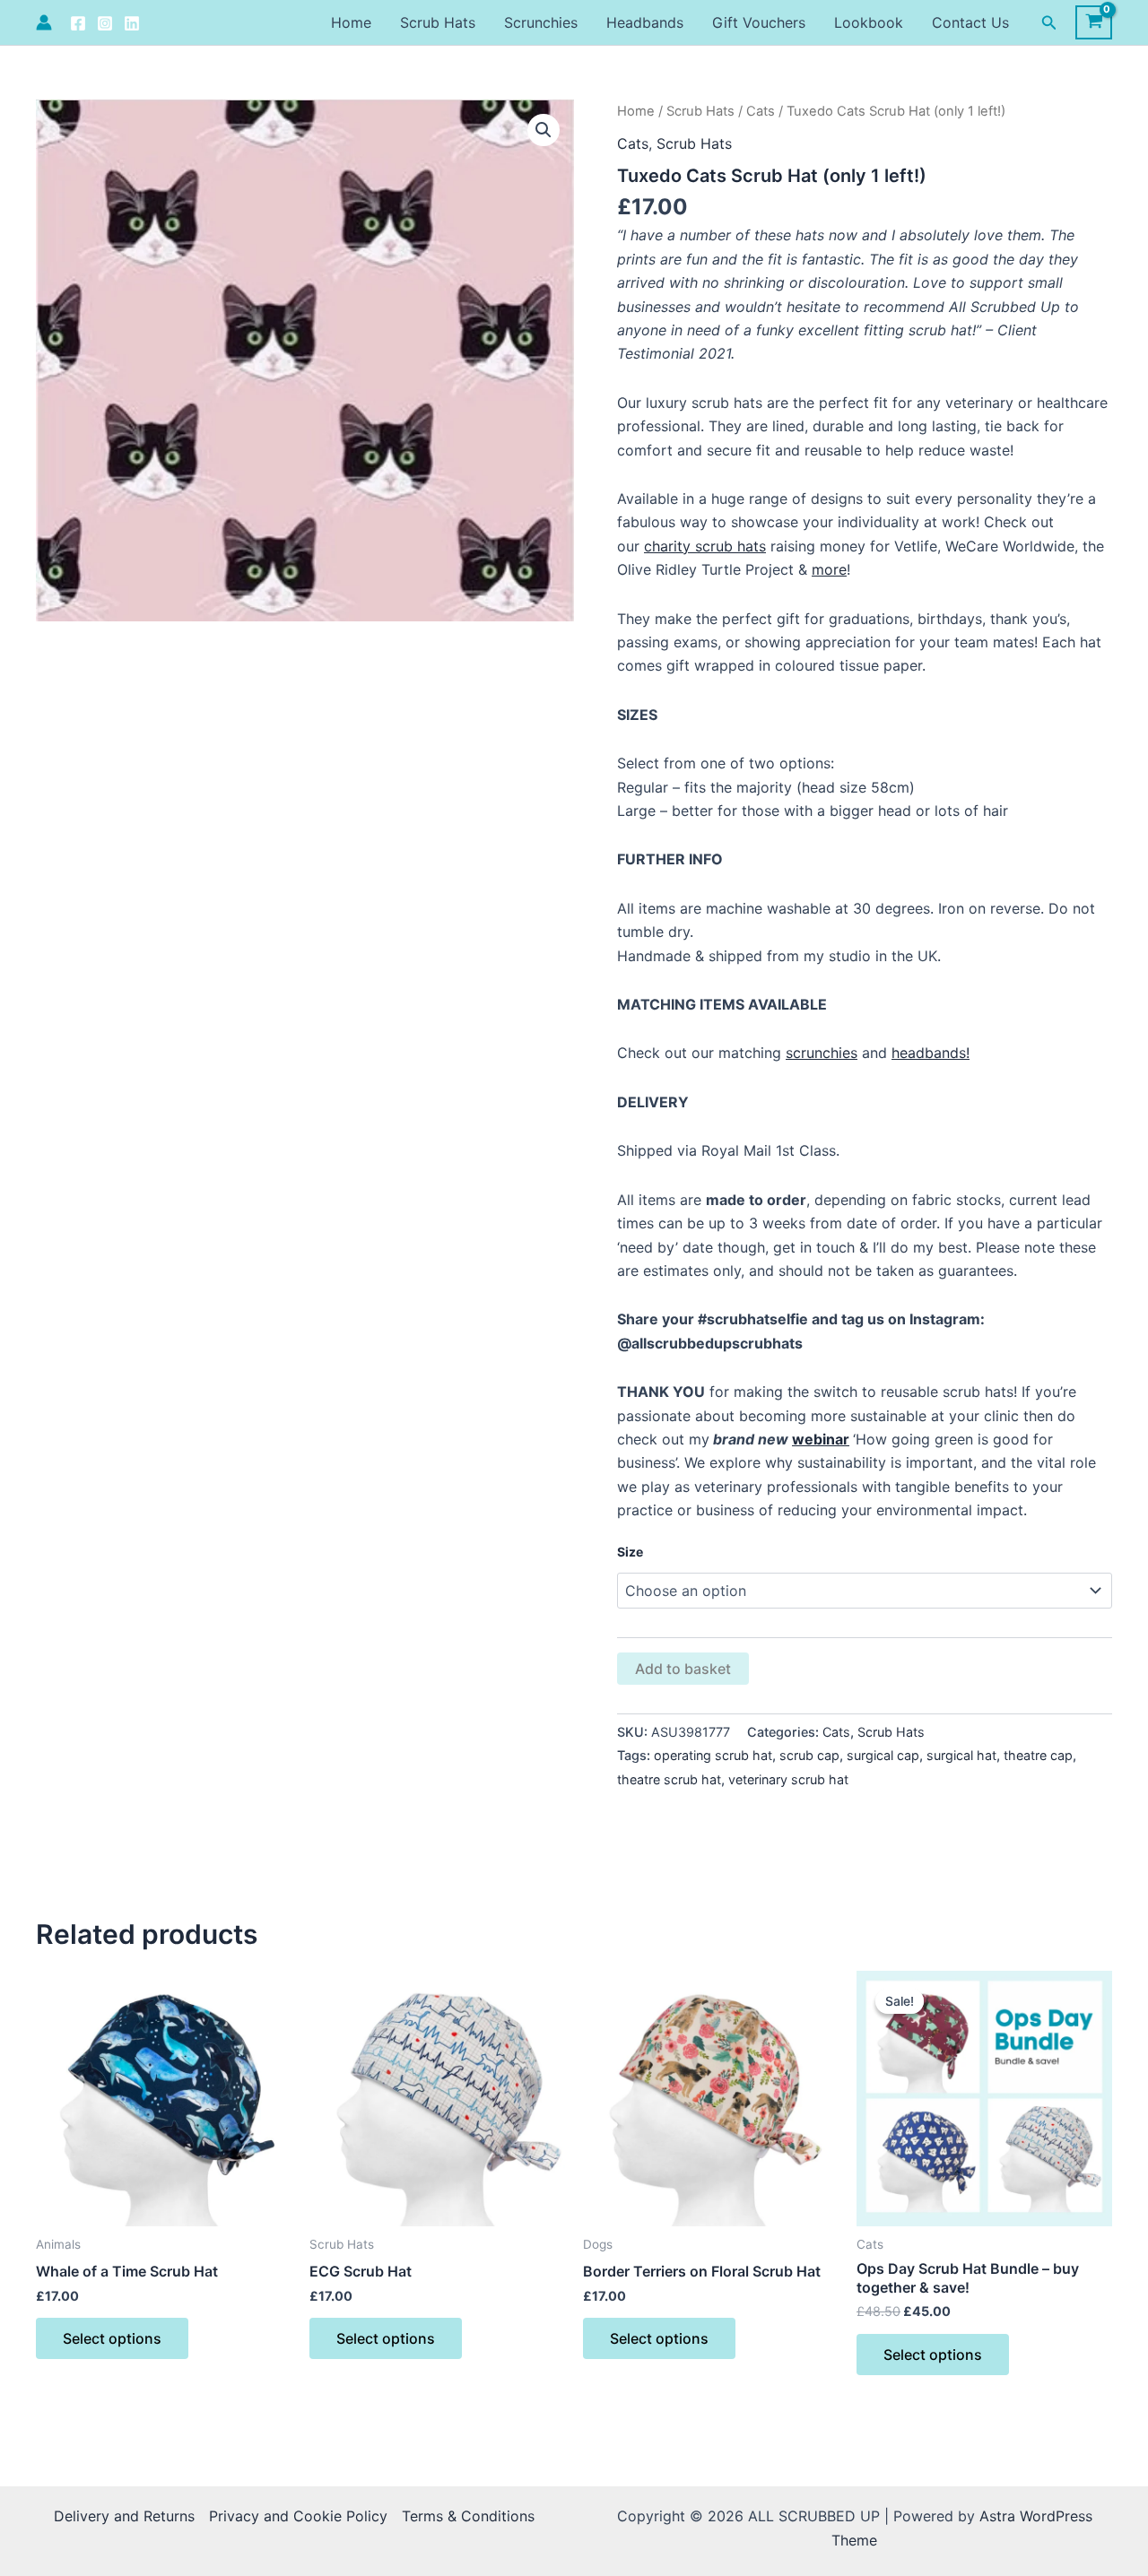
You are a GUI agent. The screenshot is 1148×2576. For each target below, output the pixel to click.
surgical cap (883, 1755)
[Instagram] (105, 23)
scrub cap (809, 1755)
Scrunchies (541, 22)
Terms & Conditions (468, 2516)
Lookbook (869, 22)
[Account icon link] (44, 22)
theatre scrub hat (669, 1779)
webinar (821, 1439)
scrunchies (822, 1053)
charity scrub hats (705, 546)
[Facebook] (78, 23)
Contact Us (970, 22)
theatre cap (1038, 1755)
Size (630, 1552)
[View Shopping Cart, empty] (1094, 22)
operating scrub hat (713, 1755)
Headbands (645, 22)
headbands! (931, 1053)
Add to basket (683, 1669)
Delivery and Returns (124, 2516)
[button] (1049, 23)
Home (351, 22)
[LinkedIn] (132, 23)
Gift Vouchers (759, 22)
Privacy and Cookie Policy (298, 2516)
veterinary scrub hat (788, 1779)
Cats (761, 111)
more (829, 569)
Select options (112, 2338)
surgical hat (961, 1755)
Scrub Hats (438, 22)
